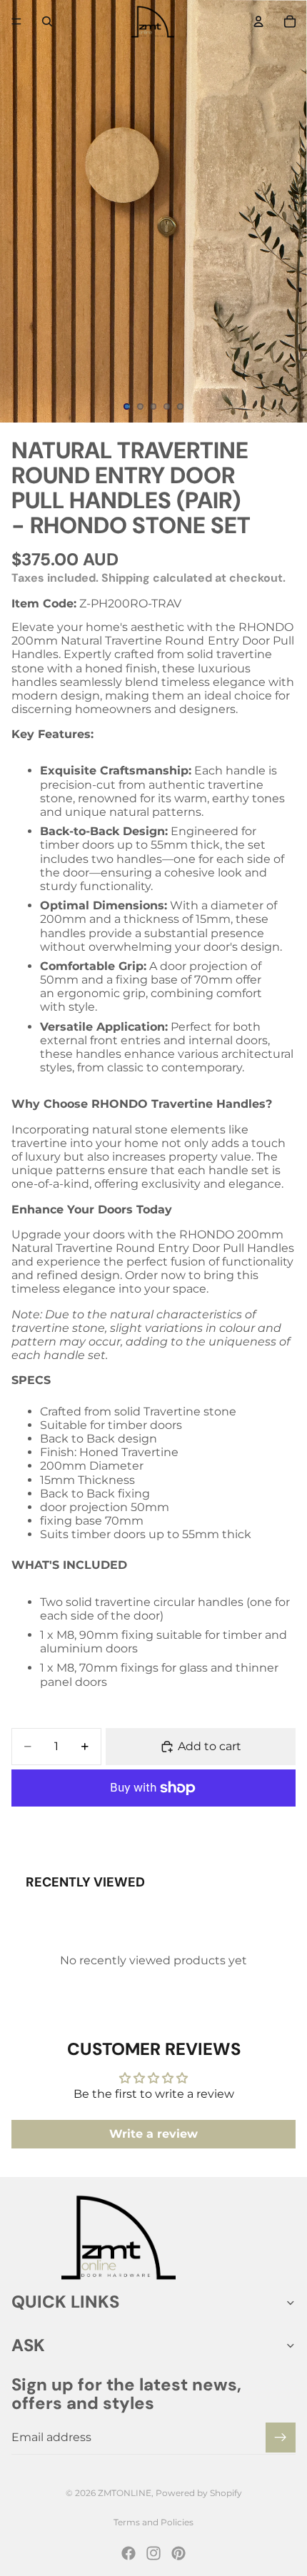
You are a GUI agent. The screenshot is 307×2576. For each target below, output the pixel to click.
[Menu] (16, 21)
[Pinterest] (178, 2553)
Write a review (153, 2134)
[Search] (47, 21)
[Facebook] (129, 2553)
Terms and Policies (153, 2522)
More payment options (153, 1822)
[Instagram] (153, 2553)
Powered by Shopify (199, 2493)
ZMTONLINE (125, 2493)
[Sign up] (281, 2438)
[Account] (258, 21)
